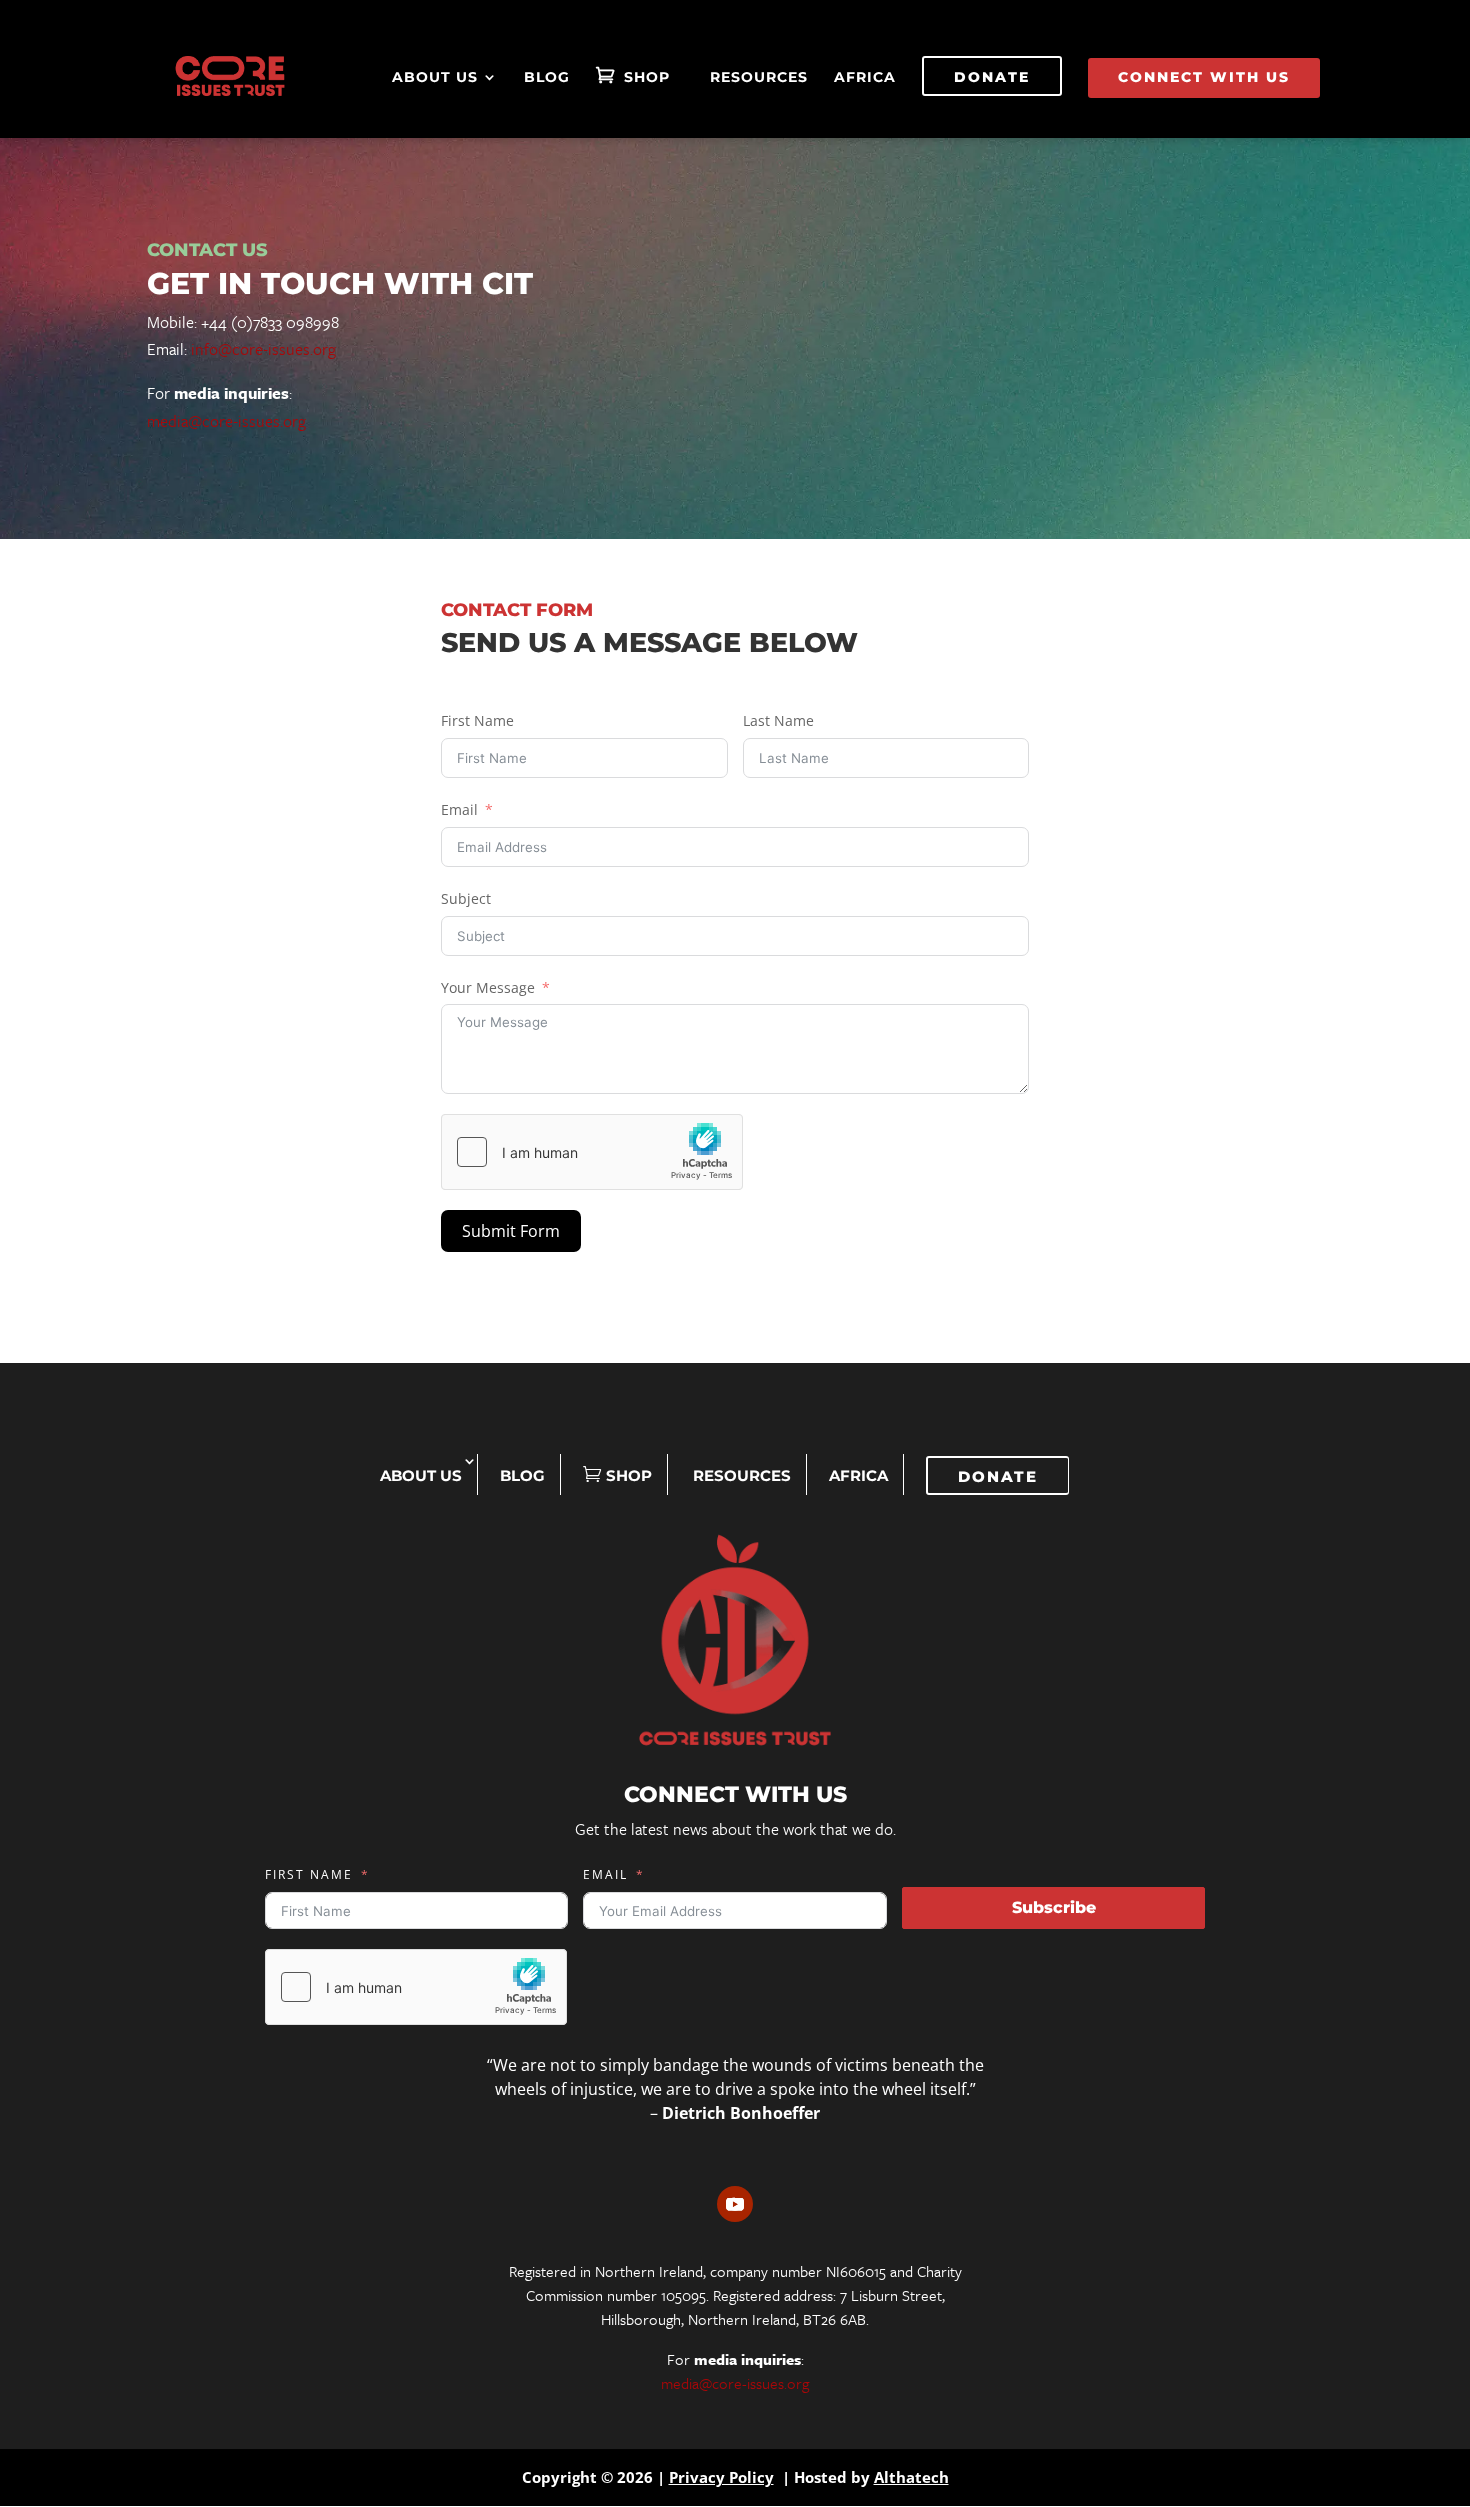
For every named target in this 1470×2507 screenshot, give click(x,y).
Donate (992, 77)
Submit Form (511, 1231)
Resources (759, 78)
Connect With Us (1204, 77)
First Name (477, 720)
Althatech (911, 2477)
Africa (865, 78)
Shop (647, 78)
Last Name (778, 720)
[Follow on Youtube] (735, 2204)
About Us (435, 78)
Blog (547, 78)
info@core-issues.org (263, 349)
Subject (466, 898)
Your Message (488, 987)
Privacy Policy (721, 2477)
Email (459, 809)
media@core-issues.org (226, 421)
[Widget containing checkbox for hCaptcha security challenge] (592, 1152)
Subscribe (1054, 1907)
